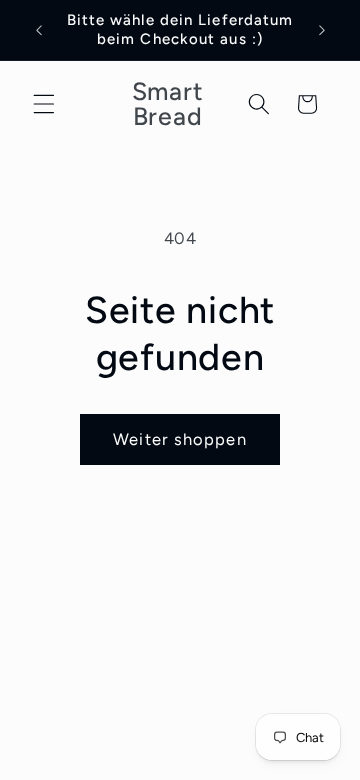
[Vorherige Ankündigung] (39, 30)
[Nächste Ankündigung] (322, 30)
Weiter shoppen (179, 439)
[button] (44, 104)
